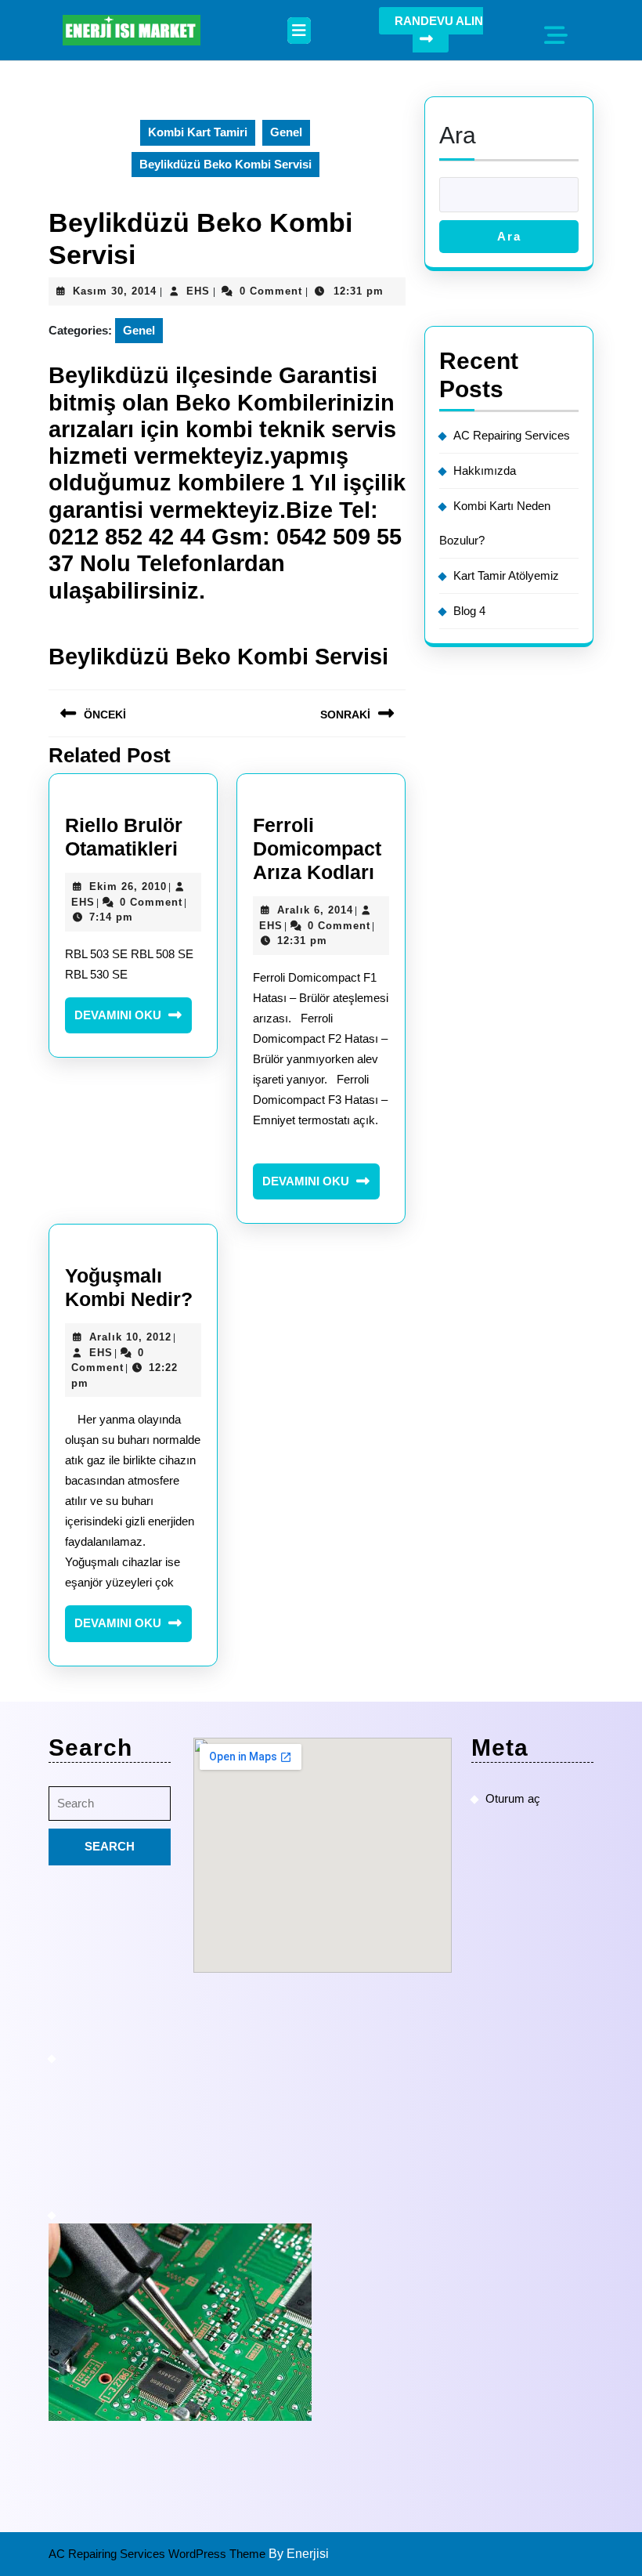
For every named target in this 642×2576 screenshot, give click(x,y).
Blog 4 (469, 611)
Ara (458, 135)
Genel (286, 132)
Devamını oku (133, 1021)
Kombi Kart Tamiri (198, 132)
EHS (198, 291)
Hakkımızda (485, 470)
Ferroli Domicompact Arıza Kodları (317, 848)
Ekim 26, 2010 (128, 886)
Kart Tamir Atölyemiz (506, 575)
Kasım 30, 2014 (115, 291)
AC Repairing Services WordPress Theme (159, 2554)
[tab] (299, 31)
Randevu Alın (439, 21)
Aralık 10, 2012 (130, 1337)
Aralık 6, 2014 (315, 910)
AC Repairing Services (512, 435)
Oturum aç (513, 1798)
